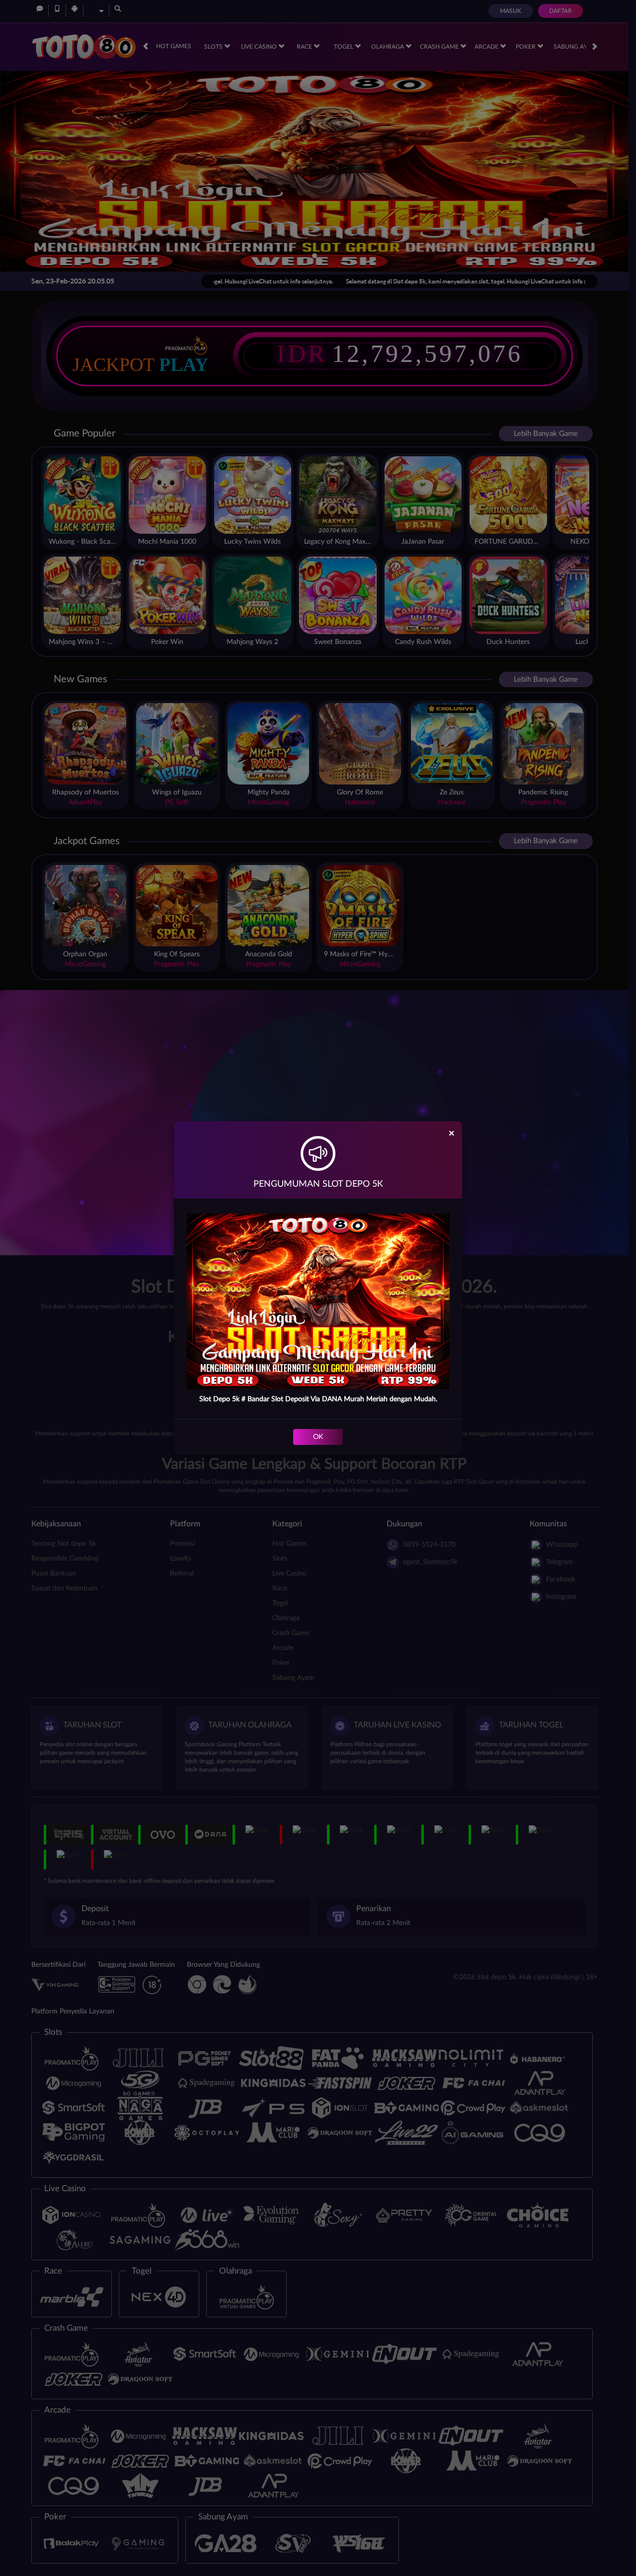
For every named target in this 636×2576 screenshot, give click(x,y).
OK (318, 1437)
